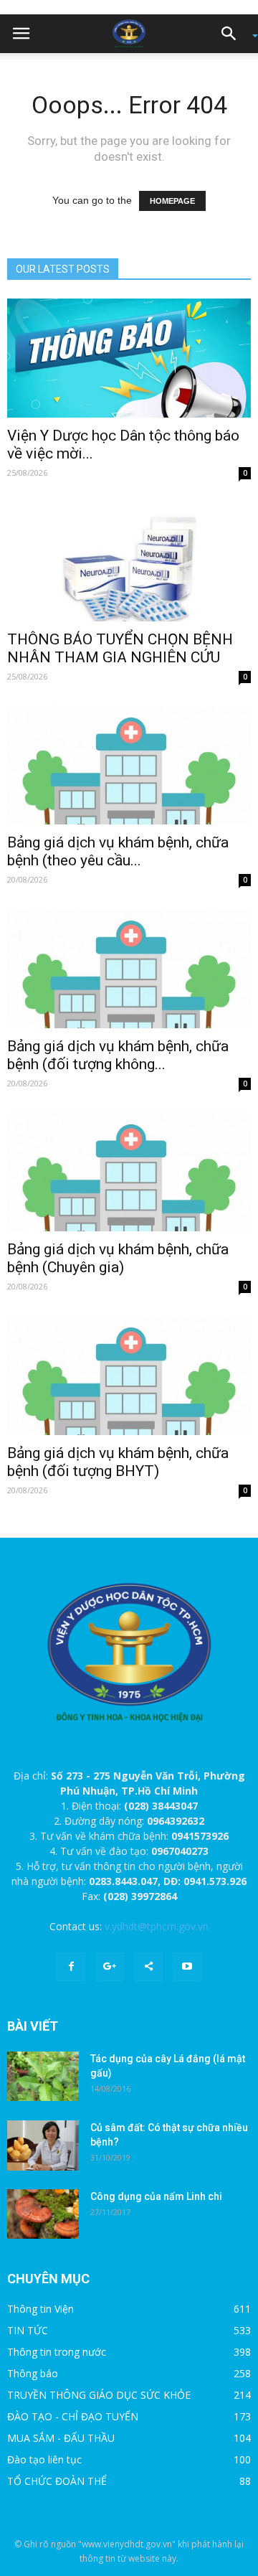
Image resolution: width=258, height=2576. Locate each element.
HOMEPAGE (172, 201)
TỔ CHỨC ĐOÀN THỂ (57, 2481)
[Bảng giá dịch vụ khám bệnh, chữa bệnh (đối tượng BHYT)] (129, 1375)
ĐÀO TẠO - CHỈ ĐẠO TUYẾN (73, 2416)
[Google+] (110, 1967)
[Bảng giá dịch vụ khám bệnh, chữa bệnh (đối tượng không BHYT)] (129, 968)
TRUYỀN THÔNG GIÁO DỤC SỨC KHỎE (99, 2395)
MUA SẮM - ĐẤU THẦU (61, 2438)
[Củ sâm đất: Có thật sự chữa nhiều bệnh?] (43, 2145)
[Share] (148, 1967)
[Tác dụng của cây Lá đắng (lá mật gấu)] (43, 2076)
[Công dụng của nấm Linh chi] (43, 2214)
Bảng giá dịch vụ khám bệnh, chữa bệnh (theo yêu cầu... (118, 851)
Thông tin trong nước (57, 2352)
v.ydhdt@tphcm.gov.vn (157, 1926)
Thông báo (33, 2373)
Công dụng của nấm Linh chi (156, 2196)
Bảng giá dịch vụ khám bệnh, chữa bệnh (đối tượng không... (118, 1055)
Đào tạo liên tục (44, 2459)
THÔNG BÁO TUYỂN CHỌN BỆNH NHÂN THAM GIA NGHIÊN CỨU (120, 648)
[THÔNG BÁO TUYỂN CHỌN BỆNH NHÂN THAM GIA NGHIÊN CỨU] (129, 561)
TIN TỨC (28, 2330)
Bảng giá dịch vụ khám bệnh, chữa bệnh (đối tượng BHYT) (118, 1462)
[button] (234, 34)
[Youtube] (187, 1967)
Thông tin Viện (40, 2309)
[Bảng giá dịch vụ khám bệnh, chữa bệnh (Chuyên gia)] (129, 1172)
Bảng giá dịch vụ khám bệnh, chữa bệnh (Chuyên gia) (118, 1258)
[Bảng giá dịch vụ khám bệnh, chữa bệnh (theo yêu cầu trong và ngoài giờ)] (129, 765)
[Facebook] (71, 1967)
